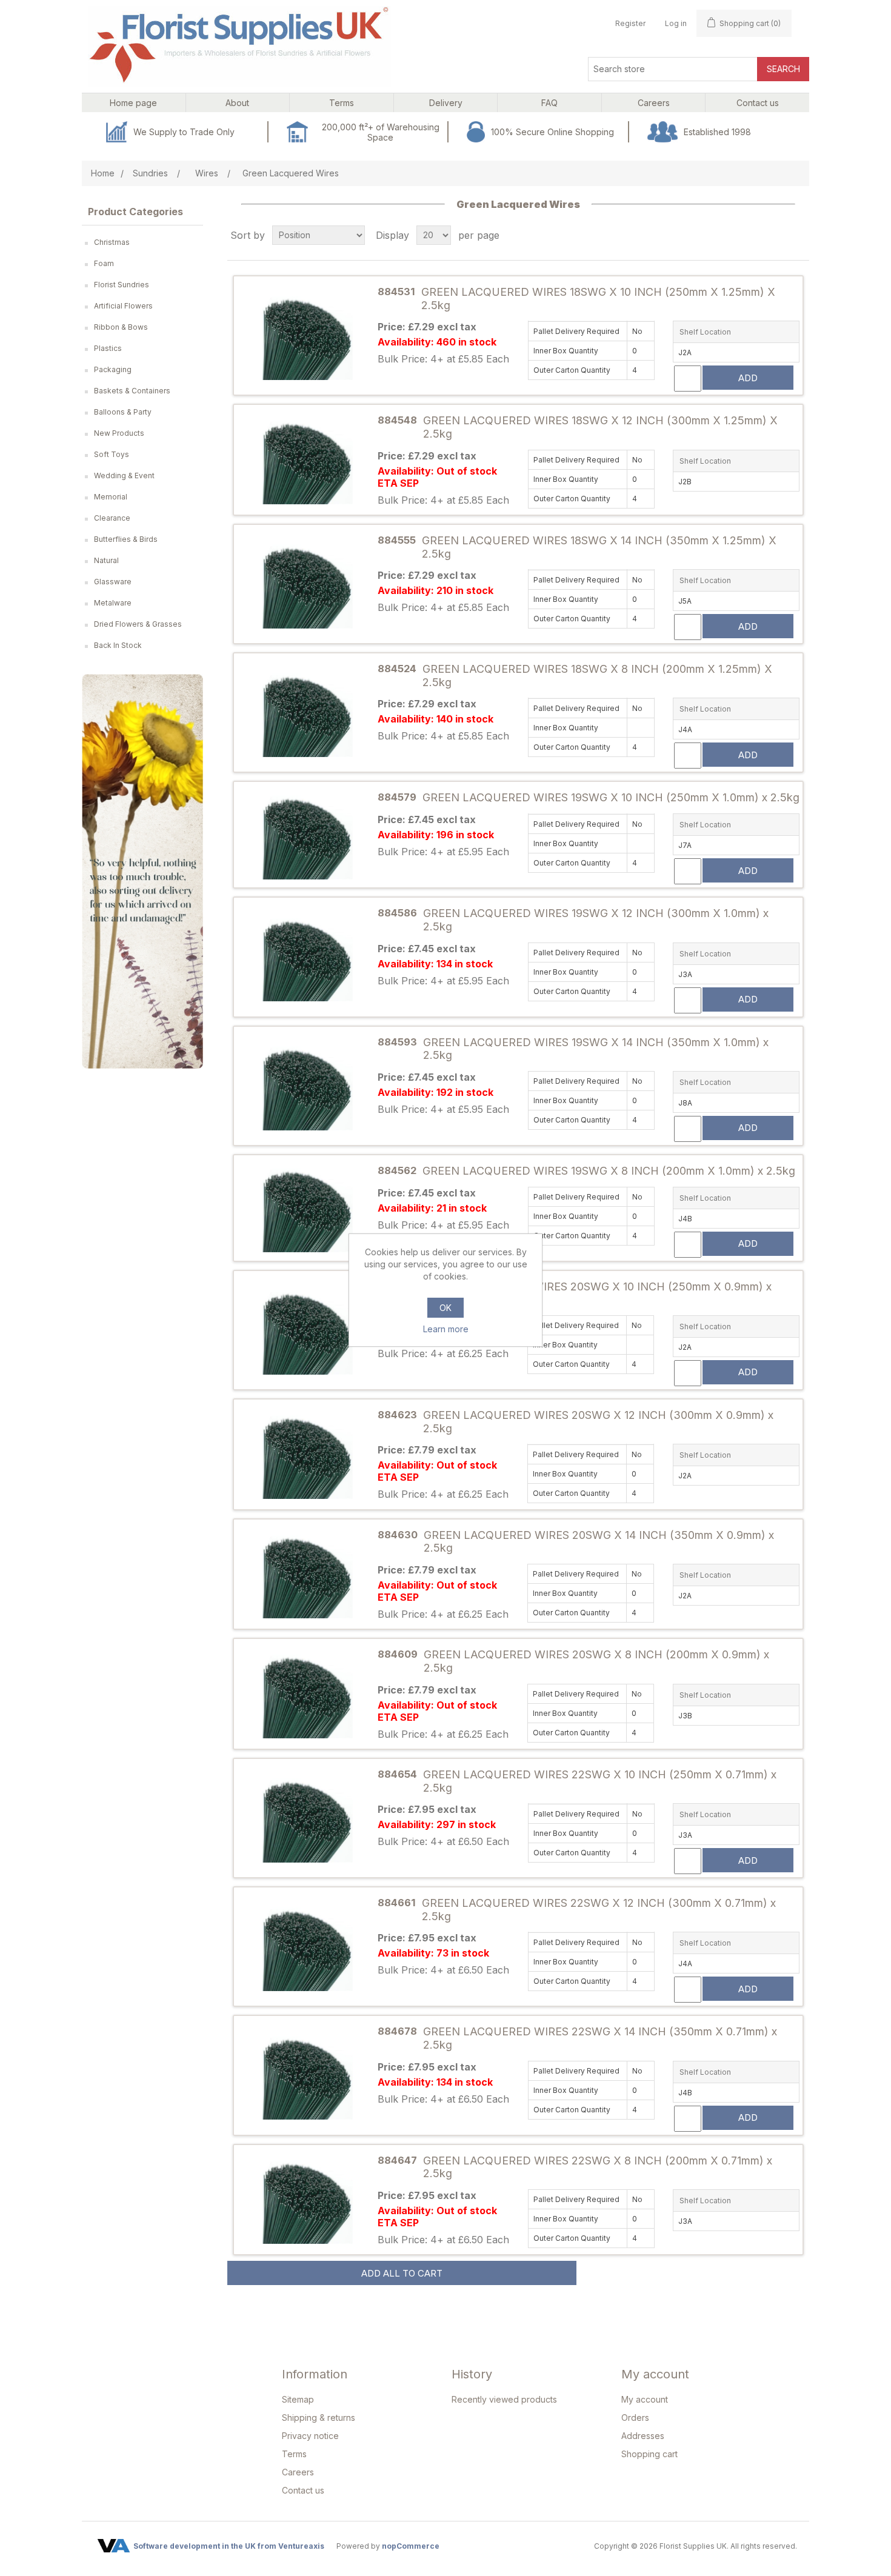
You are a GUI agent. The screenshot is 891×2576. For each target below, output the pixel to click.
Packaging (113, 369)
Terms (294, 2454)
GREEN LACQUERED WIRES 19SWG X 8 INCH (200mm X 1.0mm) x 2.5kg (609, 1171)
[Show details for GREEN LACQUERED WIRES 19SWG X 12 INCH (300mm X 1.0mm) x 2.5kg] (307, 957)
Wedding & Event (124, 475)
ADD (748, 378)
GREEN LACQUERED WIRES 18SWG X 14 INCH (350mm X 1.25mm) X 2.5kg (599, 547)
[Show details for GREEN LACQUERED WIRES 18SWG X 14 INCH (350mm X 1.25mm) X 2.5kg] (307, 584)
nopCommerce (411, 2546)
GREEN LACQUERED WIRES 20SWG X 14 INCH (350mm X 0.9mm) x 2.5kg (599, 1542)
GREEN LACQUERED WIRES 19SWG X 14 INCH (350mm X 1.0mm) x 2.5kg (596, 1049)
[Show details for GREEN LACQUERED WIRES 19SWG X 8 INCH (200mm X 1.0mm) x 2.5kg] (307, 1208)
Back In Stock (118, 645)
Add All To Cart (402, 2273)
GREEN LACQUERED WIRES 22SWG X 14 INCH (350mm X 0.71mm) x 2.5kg (600, 2038)
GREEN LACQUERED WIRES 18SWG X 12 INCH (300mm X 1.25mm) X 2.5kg (600, 427)
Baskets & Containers (132, 391)
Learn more (446, 1329)
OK (446, 1308)
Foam (104, 263)
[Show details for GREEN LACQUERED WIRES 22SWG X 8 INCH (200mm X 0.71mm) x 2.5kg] (307, 2200)
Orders (635, 2418)
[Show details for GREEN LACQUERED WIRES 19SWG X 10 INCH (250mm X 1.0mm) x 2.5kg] (307, 835)
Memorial (111, 497)
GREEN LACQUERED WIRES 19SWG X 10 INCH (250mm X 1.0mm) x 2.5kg (611, 797)
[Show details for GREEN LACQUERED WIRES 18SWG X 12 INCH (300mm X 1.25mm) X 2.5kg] (307, 460)
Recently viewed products (504, 2399)
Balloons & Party (123, 412)
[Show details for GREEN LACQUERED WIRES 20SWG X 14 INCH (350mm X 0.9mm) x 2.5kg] (307, 1574)
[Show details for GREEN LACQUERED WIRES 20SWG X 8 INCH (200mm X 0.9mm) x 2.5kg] (307, 1694)
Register (630, 23)
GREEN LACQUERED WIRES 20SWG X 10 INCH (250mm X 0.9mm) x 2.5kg (597, 1293)
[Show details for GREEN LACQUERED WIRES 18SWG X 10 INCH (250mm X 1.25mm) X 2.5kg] (307, 335)
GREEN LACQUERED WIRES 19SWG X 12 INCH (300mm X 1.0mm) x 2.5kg (596, 920)
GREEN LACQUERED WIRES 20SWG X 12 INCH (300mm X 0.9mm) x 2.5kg (598, 1422)
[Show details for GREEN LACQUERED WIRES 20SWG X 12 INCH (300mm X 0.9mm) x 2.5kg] (307, 1454)
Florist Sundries (122, 285)
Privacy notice (310, 2436)
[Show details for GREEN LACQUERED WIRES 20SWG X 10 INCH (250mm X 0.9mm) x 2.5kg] (307, 1330)
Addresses (643, 2436)
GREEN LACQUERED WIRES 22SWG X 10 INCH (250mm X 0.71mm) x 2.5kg (600, 1781)
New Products (119, 433)
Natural (106, 560)
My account (645, 2399)
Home (103, 173)
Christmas (112, 242)
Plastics (108, 348)
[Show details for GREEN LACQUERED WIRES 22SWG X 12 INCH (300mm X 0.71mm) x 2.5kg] (307, 1947)
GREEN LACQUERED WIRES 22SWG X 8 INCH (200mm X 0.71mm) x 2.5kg (598, 2167)
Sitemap (298, 2399)
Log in (676, 23)
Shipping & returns (319, 2418)
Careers (298, 2472)
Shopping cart (649, 2454)
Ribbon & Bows (121, 327)
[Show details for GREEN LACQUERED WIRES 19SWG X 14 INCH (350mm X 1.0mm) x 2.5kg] (307, 1086)
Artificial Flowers (123, 306)
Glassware (113, 582)
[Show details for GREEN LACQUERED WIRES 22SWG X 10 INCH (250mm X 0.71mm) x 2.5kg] (307, 1818)
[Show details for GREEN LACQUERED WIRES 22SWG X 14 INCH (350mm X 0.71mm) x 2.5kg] (307, 2076)
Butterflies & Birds (126, 539)
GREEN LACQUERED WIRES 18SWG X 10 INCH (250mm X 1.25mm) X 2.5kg (598, 299)
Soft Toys (112, 454)
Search (783, 69)
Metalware (113, 603)
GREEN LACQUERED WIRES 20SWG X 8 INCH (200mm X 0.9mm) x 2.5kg (596, 1661)
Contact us (303, 2490)
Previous (73, 872)
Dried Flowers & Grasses (138, 624)
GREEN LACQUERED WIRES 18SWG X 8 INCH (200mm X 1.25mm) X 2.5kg (597, 676)
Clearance (112, 518)
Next (212, 872)
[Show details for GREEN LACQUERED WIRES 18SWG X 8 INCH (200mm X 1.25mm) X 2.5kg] (307, 713)
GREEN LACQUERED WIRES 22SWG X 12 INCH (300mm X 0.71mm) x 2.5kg (599, 1910)
